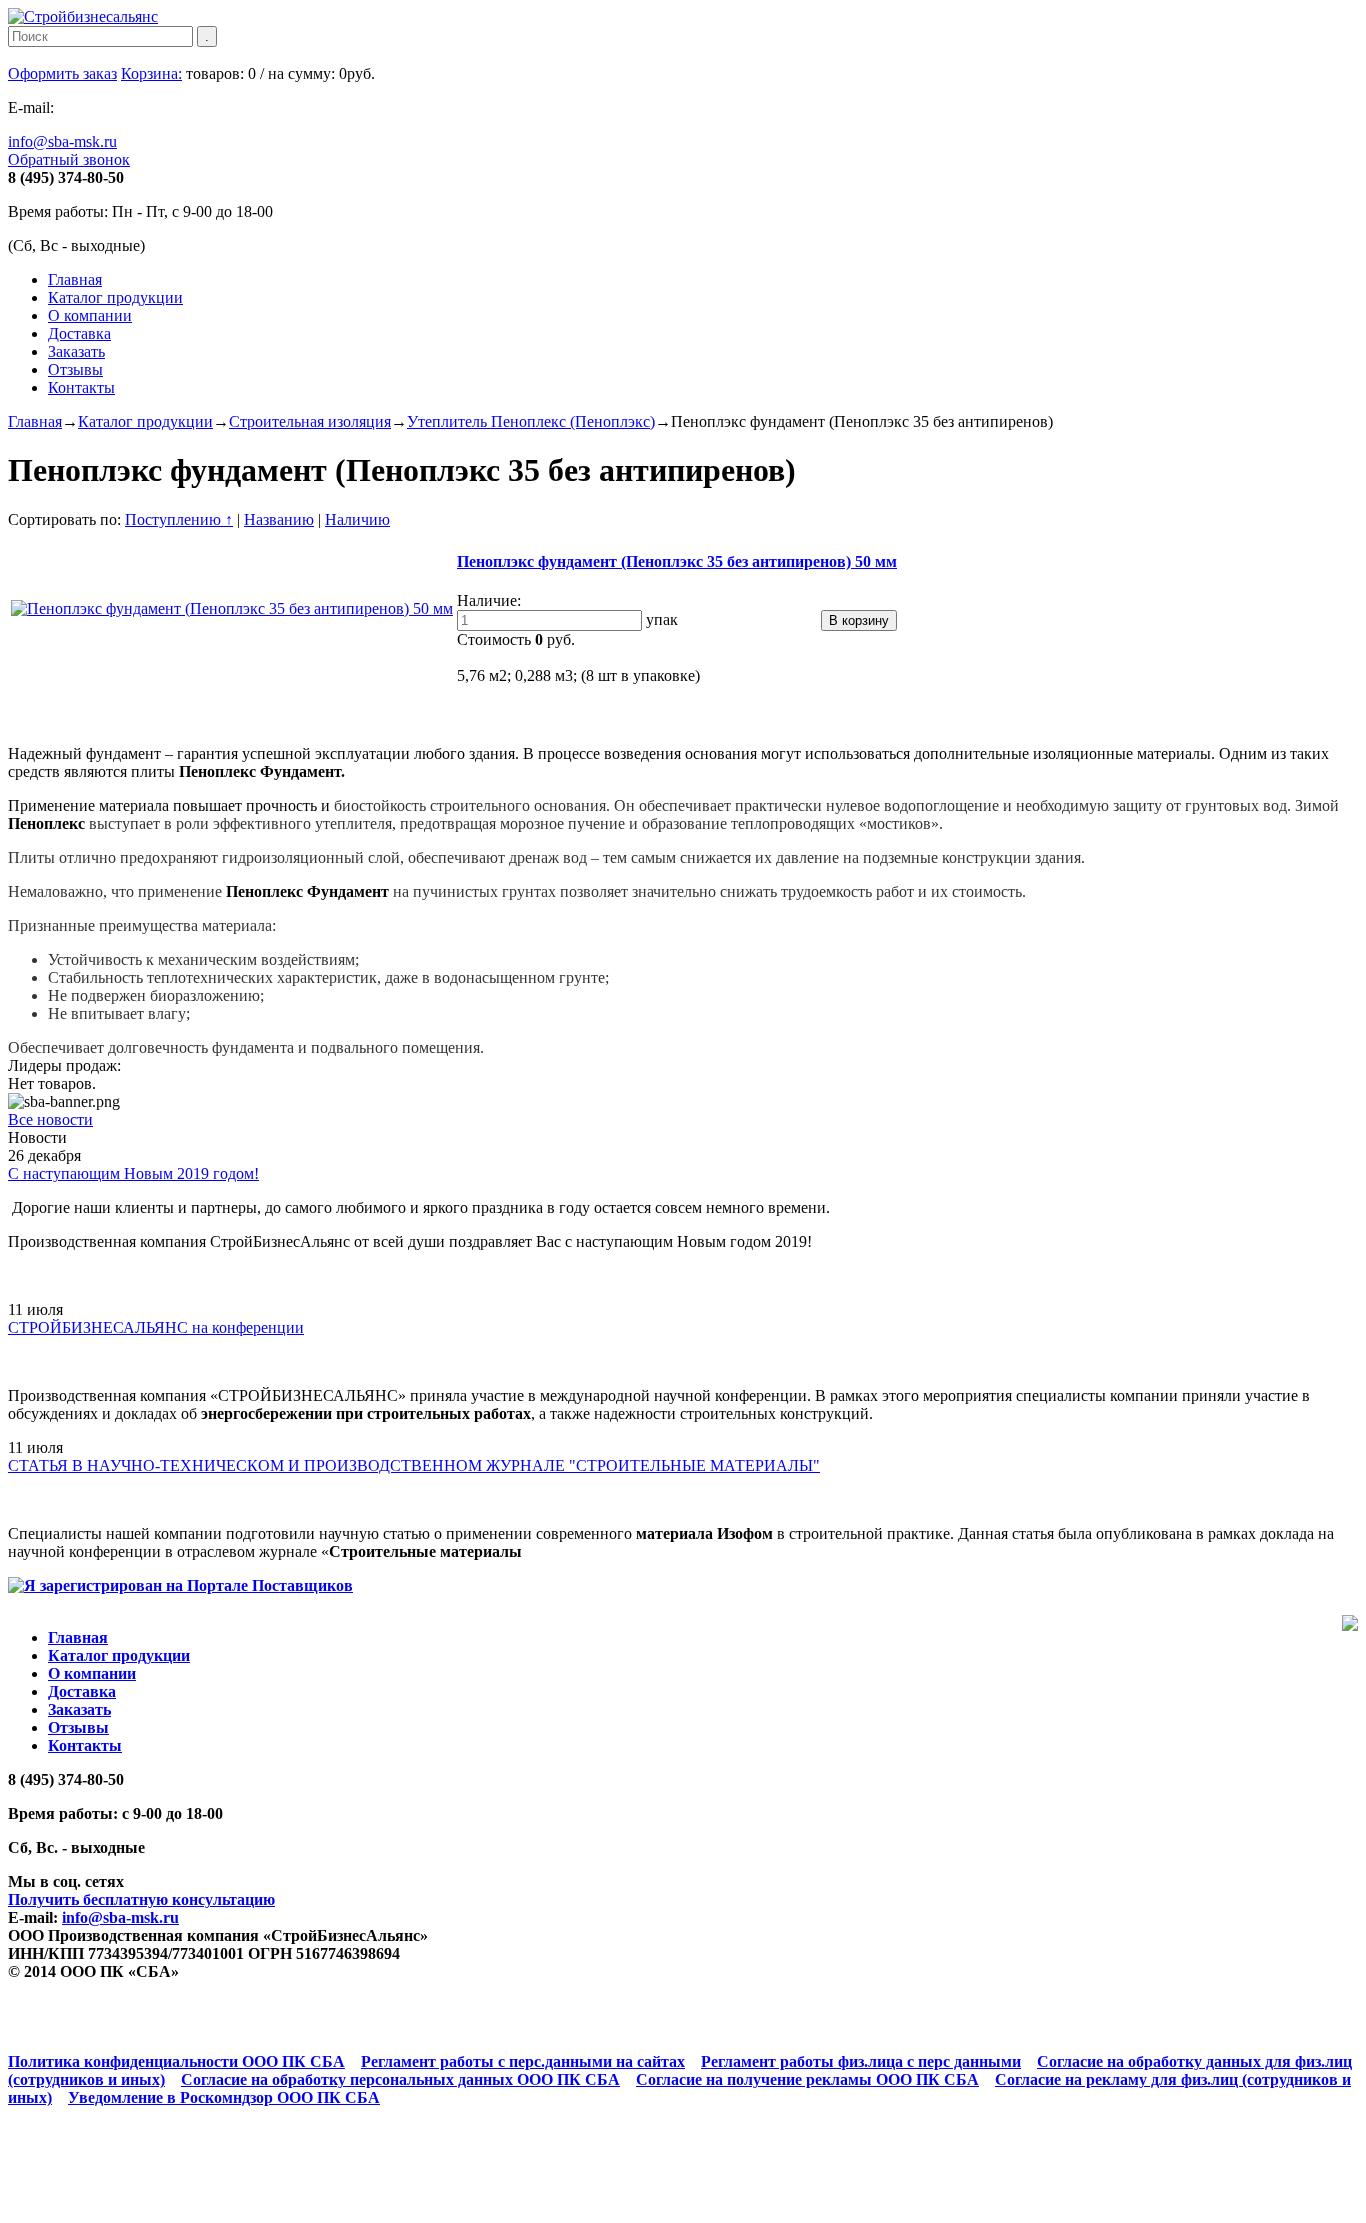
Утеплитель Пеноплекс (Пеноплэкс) (531, 421)
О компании (90, 315)
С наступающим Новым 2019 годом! (133, 1173)
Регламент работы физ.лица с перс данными (861, 2061)
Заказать (76, 351)
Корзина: (151, 73)
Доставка (79, 333)
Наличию (357, 519)
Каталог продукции (115, 297)
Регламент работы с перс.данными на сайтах (523, 2061)
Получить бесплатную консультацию (141, 1899)
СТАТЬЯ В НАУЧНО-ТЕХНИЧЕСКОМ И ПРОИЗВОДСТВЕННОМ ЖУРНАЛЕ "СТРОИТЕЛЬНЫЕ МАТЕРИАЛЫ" (414, 1465)
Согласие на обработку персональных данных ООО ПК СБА (400, 2079)
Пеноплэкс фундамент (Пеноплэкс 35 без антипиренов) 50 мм (677, 561)
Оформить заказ (62, 73)
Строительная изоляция (310, 421)
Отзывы (75, 369)
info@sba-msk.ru (62, 141)
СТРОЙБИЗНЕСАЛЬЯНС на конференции (156, 1327)
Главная (75, 279)
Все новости (50, 1119)
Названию (279, 519)
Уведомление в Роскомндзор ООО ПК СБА (224, 2097)
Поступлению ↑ (179, 519)
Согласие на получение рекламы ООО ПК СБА (807, 2079)
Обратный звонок (69, 159)
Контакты (81, 387)
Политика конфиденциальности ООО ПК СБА (176, 2061)
